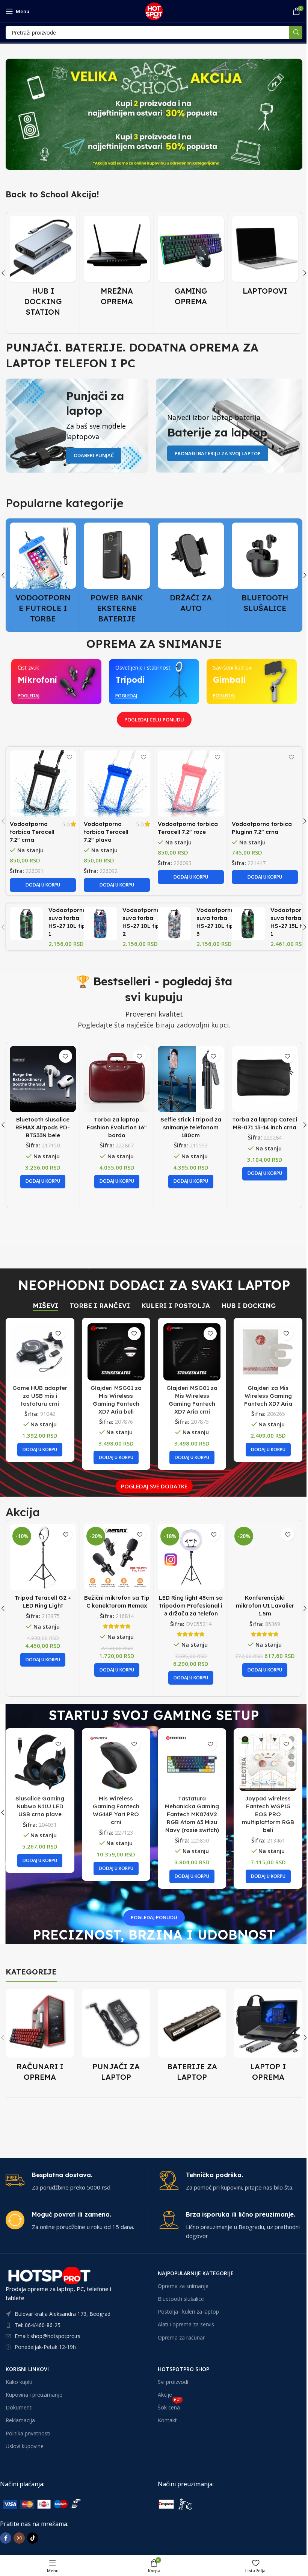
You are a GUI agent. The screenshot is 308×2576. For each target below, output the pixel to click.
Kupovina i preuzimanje (31, 2387)
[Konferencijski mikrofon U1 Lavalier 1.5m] (260, 1550)
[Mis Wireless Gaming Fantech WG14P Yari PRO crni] (113, 1755)
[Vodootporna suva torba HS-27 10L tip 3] (171, 917)
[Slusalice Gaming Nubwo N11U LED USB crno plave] (37, 1755)
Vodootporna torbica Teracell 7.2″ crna (32, 825)
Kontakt (165, 2413)
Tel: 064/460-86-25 (35, 2318)
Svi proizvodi (170, 2374)
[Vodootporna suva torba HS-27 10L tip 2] (98, 917)
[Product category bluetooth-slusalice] (260, 566)
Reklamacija (18, 2413)
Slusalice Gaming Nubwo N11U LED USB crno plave (37, 1799)
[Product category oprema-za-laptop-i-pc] (265, 2030)
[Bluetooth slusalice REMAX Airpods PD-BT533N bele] (40, 1073)
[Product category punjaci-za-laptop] (113, 2030)
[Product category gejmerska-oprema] (187, 260)
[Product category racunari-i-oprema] (37, 2030)
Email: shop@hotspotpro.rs (45, 2328)
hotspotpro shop (181, 2362)
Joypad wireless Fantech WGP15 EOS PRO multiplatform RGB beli (265, 1807)
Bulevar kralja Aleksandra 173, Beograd (60, 2306)
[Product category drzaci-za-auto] (187, 566)
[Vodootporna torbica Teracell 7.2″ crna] (42, 778)
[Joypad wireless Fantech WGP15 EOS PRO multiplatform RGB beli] (265, 1755)
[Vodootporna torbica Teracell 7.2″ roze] (187, 778)
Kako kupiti (16, 2374)
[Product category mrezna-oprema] (115, 260)
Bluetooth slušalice (178, 2291)
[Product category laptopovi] (260, 255)
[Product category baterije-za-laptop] (189, 2030)
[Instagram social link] (17, 2531)
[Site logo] (151, 11)
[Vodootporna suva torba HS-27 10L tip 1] (26, 917)
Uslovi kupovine (22, 2439)
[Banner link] (151, 113)
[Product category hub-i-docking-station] (42, 265)
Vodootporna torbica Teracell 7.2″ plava (105, 825)
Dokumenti (17, 2400)
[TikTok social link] (30, 2531)
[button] (299, 270)
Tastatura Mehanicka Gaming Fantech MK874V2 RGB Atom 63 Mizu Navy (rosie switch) (189, 1807)
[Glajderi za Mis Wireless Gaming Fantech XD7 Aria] (265, 1346)
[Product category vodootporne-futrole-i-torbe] (42, 571)
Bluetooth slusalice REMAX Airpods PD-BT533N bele (40, 1121)
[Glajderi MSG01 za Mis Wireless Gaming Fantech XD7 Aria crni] (189, 1346)
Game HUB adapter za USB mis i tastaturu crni (37, 1389)
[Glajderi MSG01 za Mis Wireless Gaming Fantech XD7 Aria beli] (113, 1346)
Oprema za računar (179, 2330)
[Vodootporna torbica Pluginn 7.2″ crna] (260, 778)
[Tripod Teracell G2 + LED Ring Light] (42, 1550)
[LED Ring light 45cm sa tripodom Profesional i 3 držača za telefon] (187, 1550)
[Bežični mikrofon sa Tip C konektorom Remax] (115, 1550)
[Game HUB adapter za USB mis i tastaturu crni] (37, 1346)
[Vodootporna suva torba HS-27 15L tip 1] (244, 917)
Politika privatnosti (25, 2426)
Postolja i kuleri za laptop (186, 2304)
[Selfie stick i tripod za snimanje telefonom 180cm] (188, 1073)
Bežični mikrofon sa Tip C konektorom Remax (115, 1598)
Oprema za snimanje (180, 2278)
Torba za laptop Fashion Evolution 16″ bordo (114, 1121)
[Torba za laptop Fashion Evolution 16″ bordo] (114, 1073)
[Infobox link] (74, 2174)
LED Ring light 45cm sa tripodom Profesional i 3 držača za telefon (187, 1598)
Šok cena (167, 2399)
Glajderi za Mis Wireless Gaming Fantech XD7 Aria (265, 1389)
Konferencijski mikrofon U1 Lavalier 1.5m (260, 1598)
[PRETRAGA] (290, 33)
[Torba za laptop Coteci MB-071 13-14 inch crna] (262, 1073)
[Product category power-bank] (115, 571)
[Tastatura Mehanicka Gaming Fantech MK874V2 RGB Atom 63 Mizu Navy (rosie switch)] (189, 1755)
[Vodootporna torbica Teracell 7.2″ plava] (115, 778)
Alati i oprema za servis (183, 2317)
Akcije (162, 2387)
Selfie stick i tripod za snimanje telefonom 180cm (188, 1121)
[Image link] (211, 2496)
